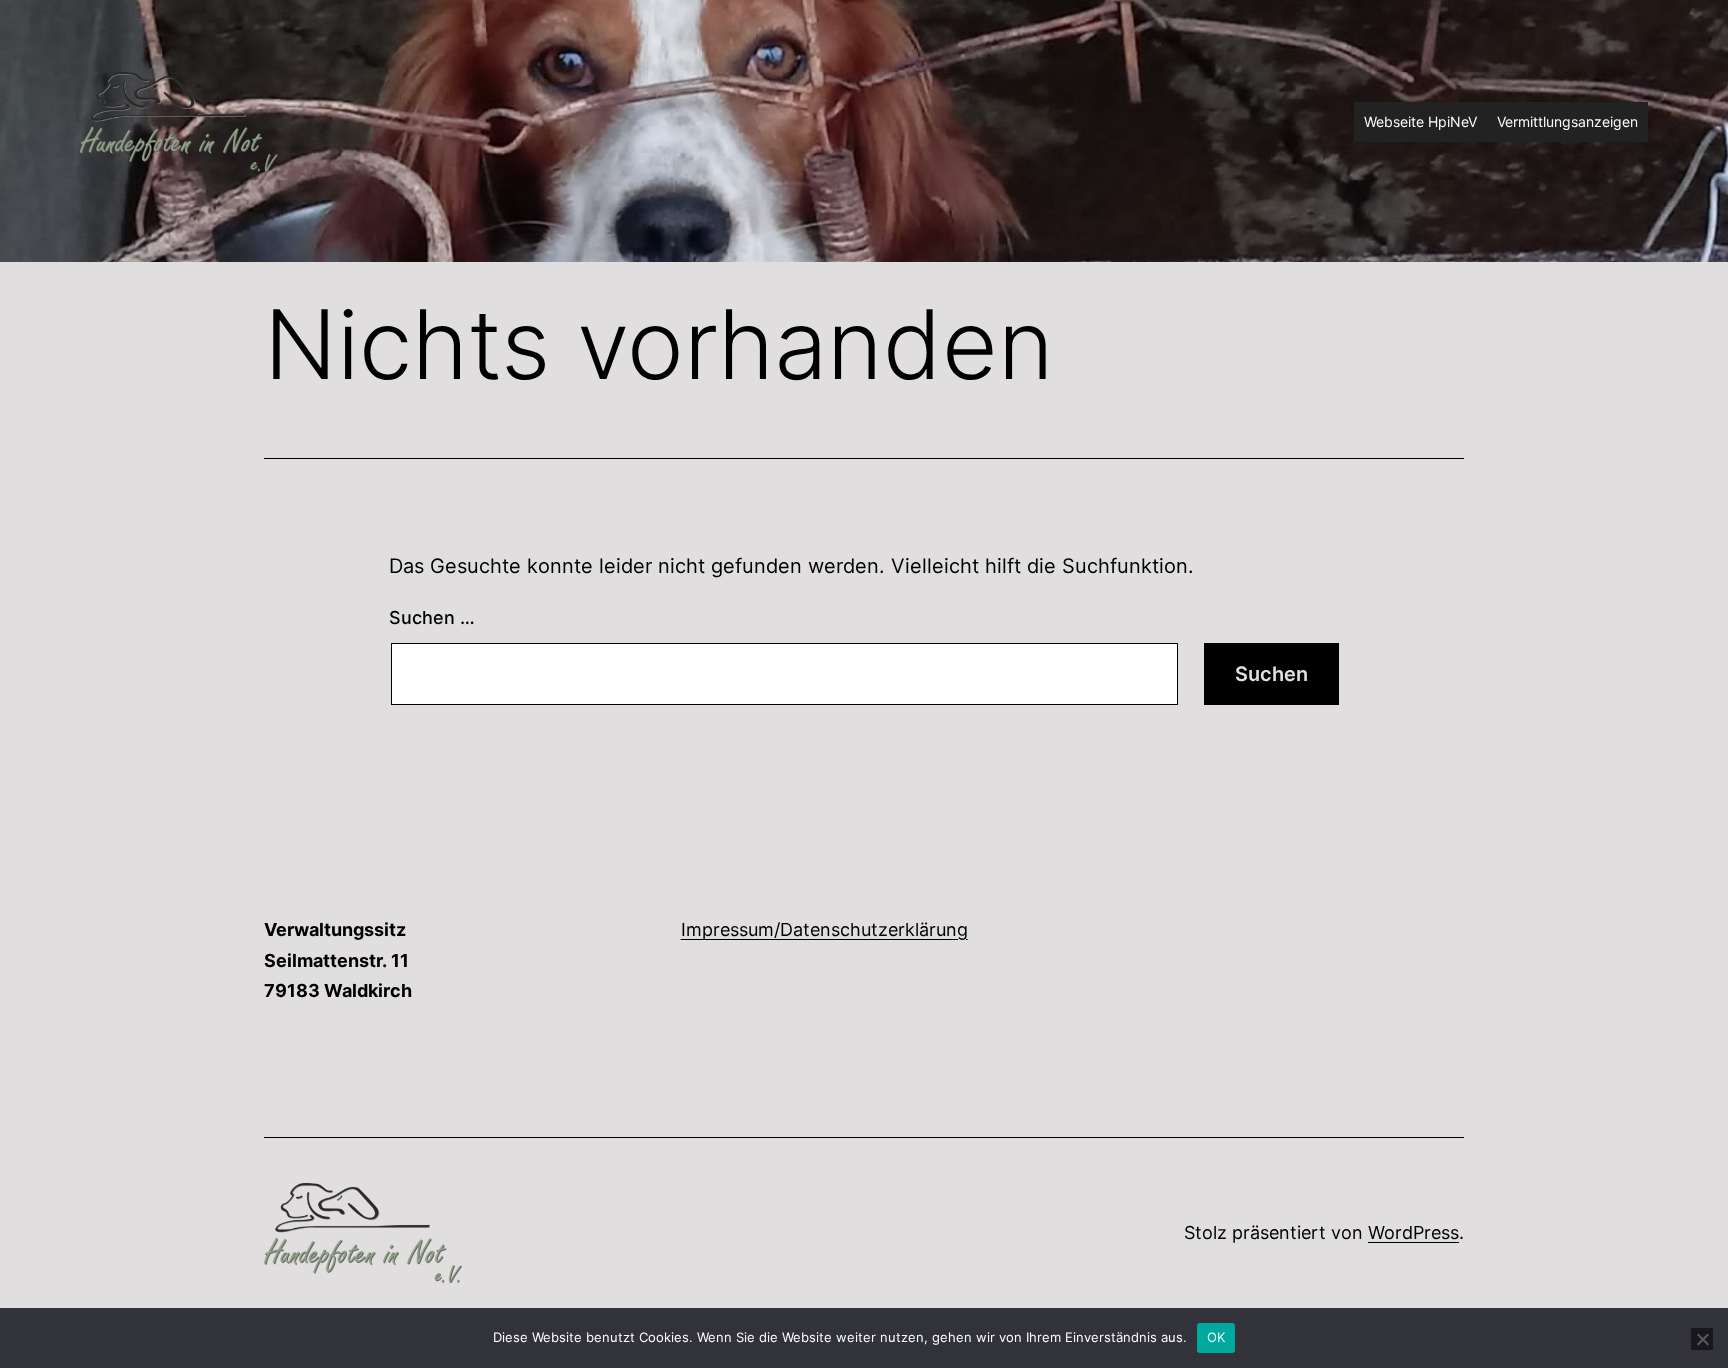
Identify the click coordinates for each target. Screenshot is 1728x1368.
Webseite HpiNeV (1420, 121)
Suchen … (432, 617)
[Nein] (1702, 1339)
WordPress (1413, 1232)
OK (1216, 1337)
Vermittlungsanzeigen (1567, 121)
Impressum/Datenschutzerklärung (824, 929)
